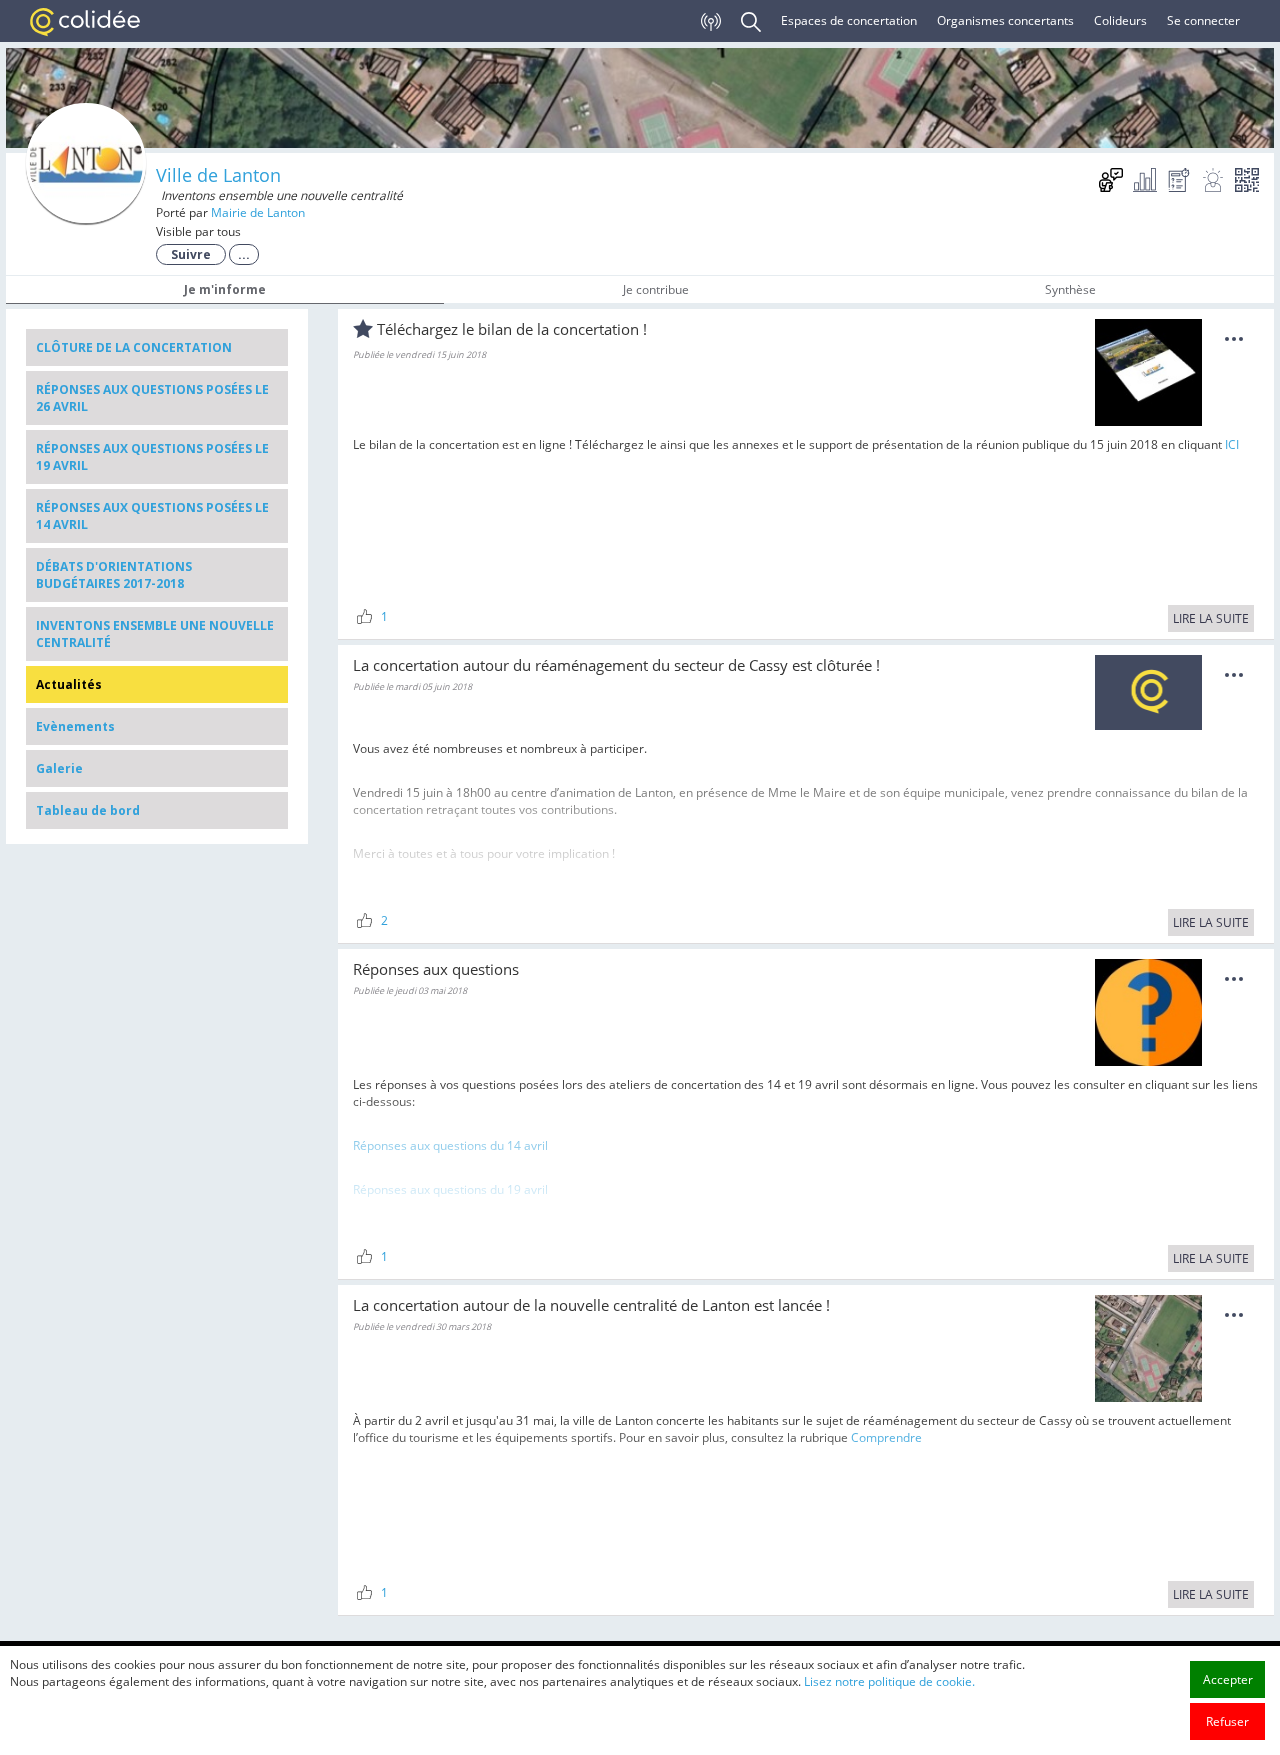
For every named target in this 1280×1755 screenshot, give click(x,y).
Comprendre (886, 1437)
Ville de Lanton (218, 175)
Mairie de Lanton (258, 212)
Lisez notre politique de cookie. (889, 1681)
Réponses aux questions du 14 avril (450, 1145)
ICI (1232, 444)
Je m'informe (225, 289)
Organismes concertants (1005, 20)
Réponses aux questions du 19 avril (450, 1189)
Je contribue (656, 289)
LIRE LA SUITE (1211, 618)
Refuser (1227, 1721)
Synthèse (1070, 289)
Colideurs (1120, 20)
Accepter (1228, 1679)
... (244, 254)
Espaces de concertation (849, 20)
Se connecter (1203, 20)
